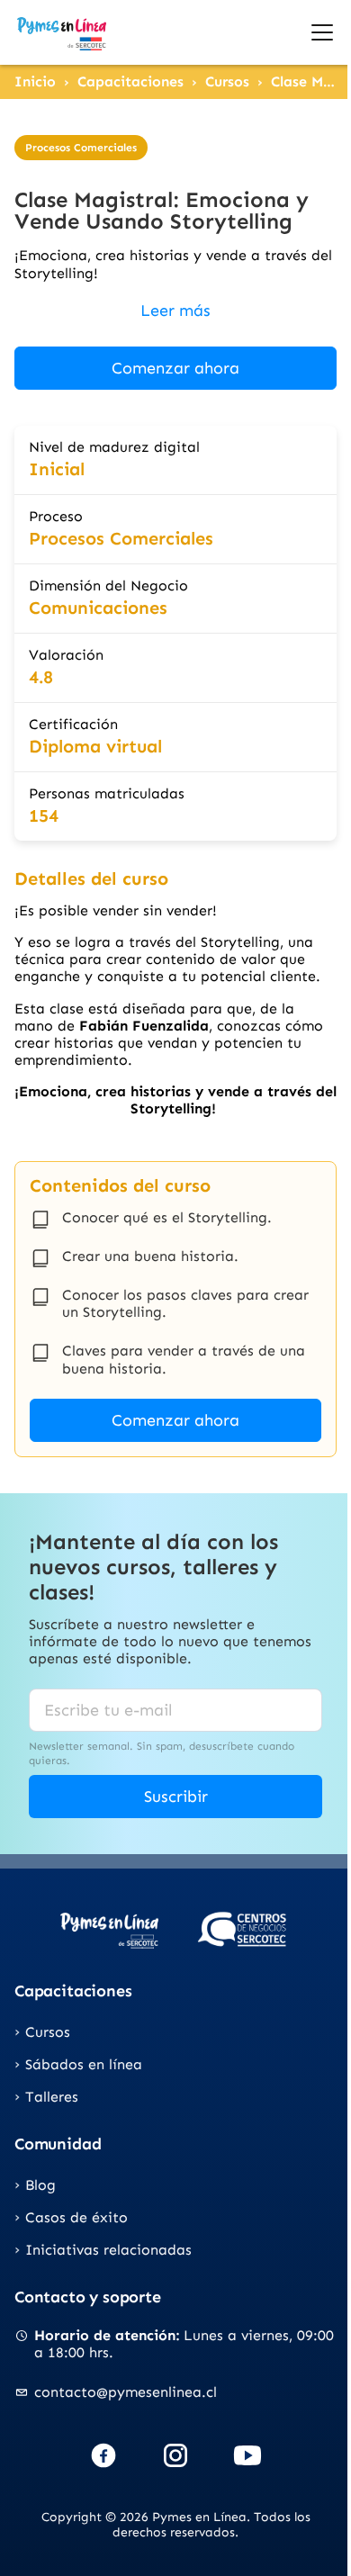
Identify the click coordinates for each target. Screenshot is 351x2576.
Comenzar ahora (175, 368)
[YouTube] (247, 2455)
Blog (40, 2185)
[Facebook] (103, 2455)
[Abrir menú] (322, 32)
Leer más (175, 311)
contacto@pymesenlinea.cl (126, 2392)
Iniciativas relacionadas (108, 2250)
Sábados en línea (84, 2064)
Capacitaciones (130, 81)
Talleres (52, 2097)
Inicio (35, 81)
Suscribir (176, 1797)
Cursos (227, 81)
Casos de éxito (76, 2217)
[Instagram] (175, 2455)
